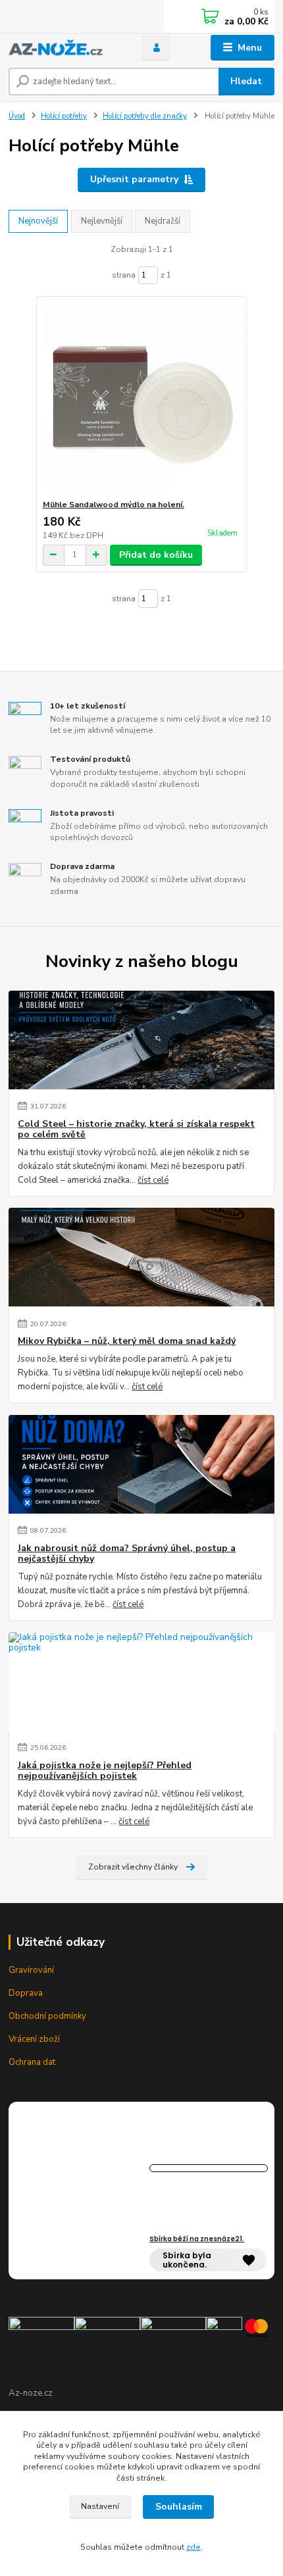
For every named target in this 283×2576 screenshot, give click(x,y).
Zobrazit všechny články (133, 1867)
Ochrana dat (32, 2062)
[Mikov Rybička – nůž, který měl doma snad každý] (141, 1257)
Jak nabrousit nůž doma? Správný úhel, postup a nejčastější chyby (127, 1554)
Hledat (246, 81)
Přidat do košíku (156, 555)
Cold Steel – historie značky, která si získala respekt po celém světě (136, 1129)
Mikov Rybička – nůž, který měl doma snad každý (127, 1341)
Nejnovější (38, 221)
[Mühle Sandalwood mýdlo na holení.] (142, 398)
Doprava (26, 1993)
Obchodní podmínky (47, 2016)
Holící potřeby (64, 116)
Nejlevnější (102, 221)
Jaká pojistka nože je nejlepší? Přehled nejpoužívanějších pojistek (105, 1771)
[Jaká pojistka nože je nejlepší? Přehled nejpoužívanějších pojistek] (141, 1681)
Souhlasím (179, 2507)
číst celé (153, 1180)
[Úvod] (64, 48)
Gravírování (31, 1970)
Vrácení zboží (34, 2039)
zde (193, 2547)
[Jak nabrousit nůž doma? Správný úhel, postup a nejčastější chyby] (141, 1464)
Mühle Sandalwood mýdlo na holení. (114, 505)
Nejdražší (163, 221)
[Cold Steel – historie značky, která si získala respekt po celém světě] (141, 1040)
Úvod (17, 116)
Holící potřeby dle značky (145, 116)
